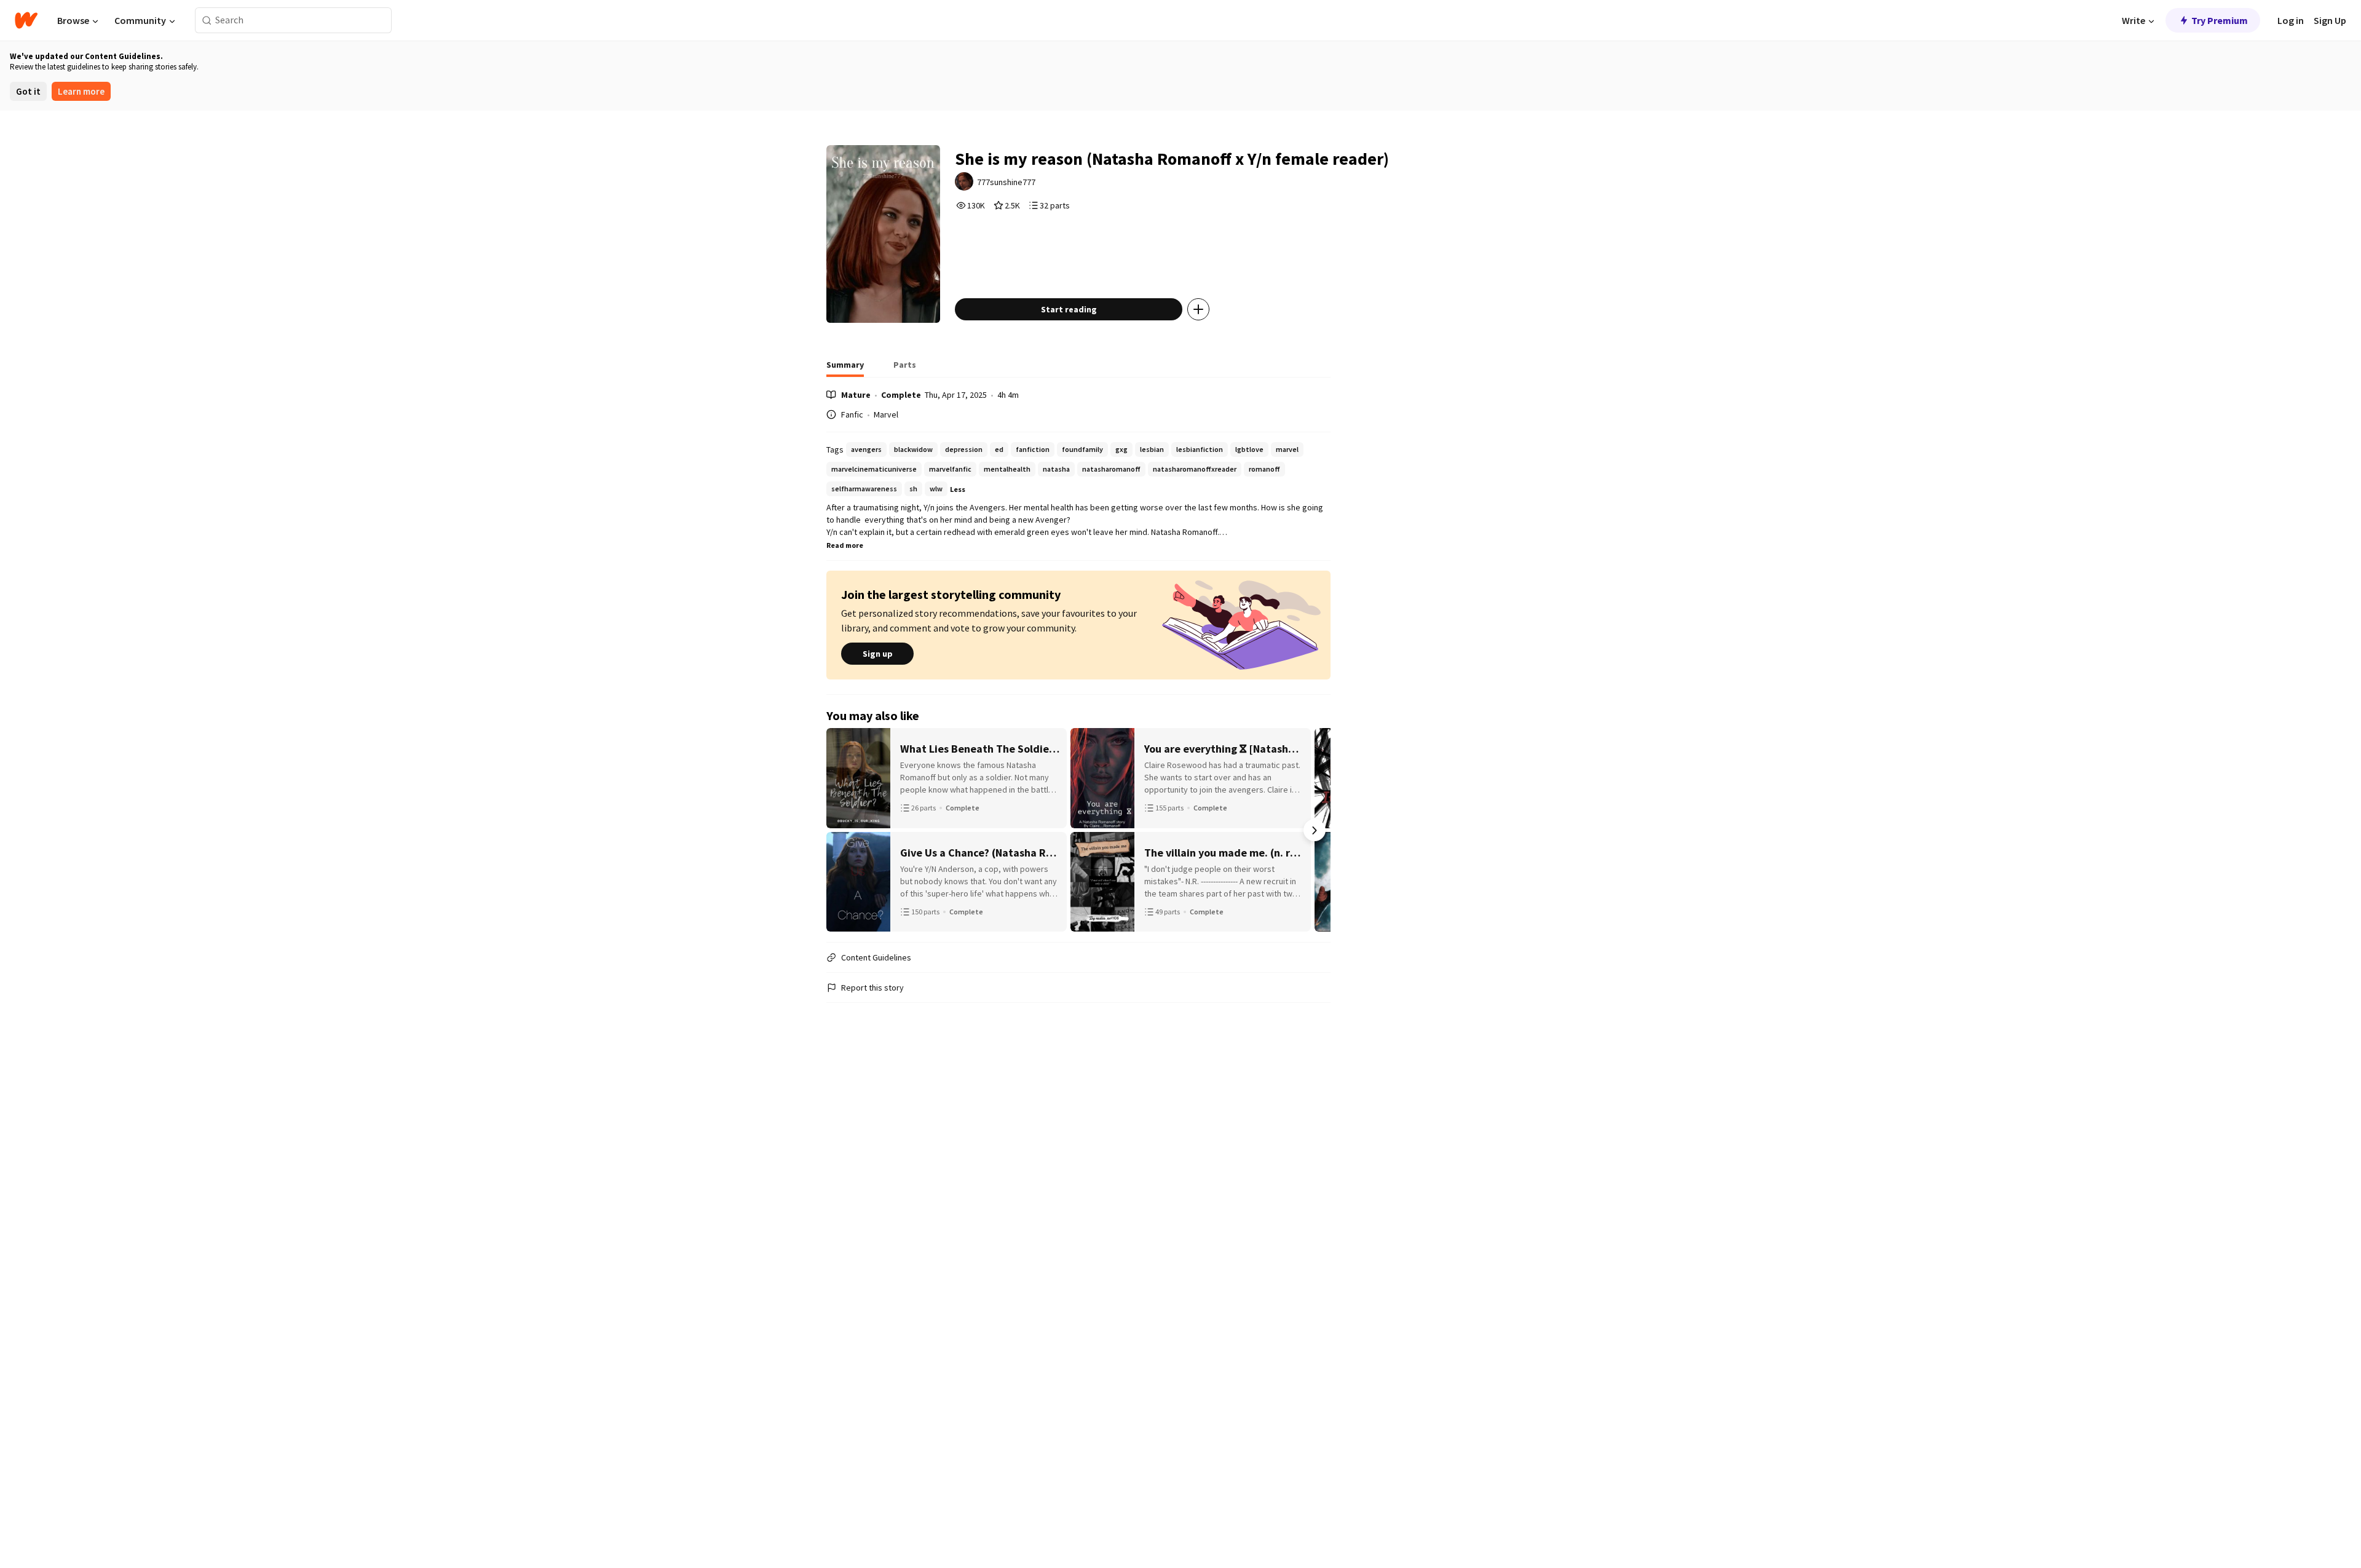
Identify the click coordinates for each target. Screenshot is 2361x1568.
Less (958, 489)
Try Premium (2220, 20)
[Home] (26, 20)
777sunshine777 (1006, 182)
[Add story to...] (1198, 309)
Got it (28, 91)
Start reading (1069, 309)
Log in (2291, 20)
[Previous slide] (842, 830)
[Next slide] (1315, 830)
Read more (845, 545)
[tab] (845, 368)
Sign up (878, 654)
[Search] (207, 21)
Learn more (81, 91)
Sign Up (2330, 20)
